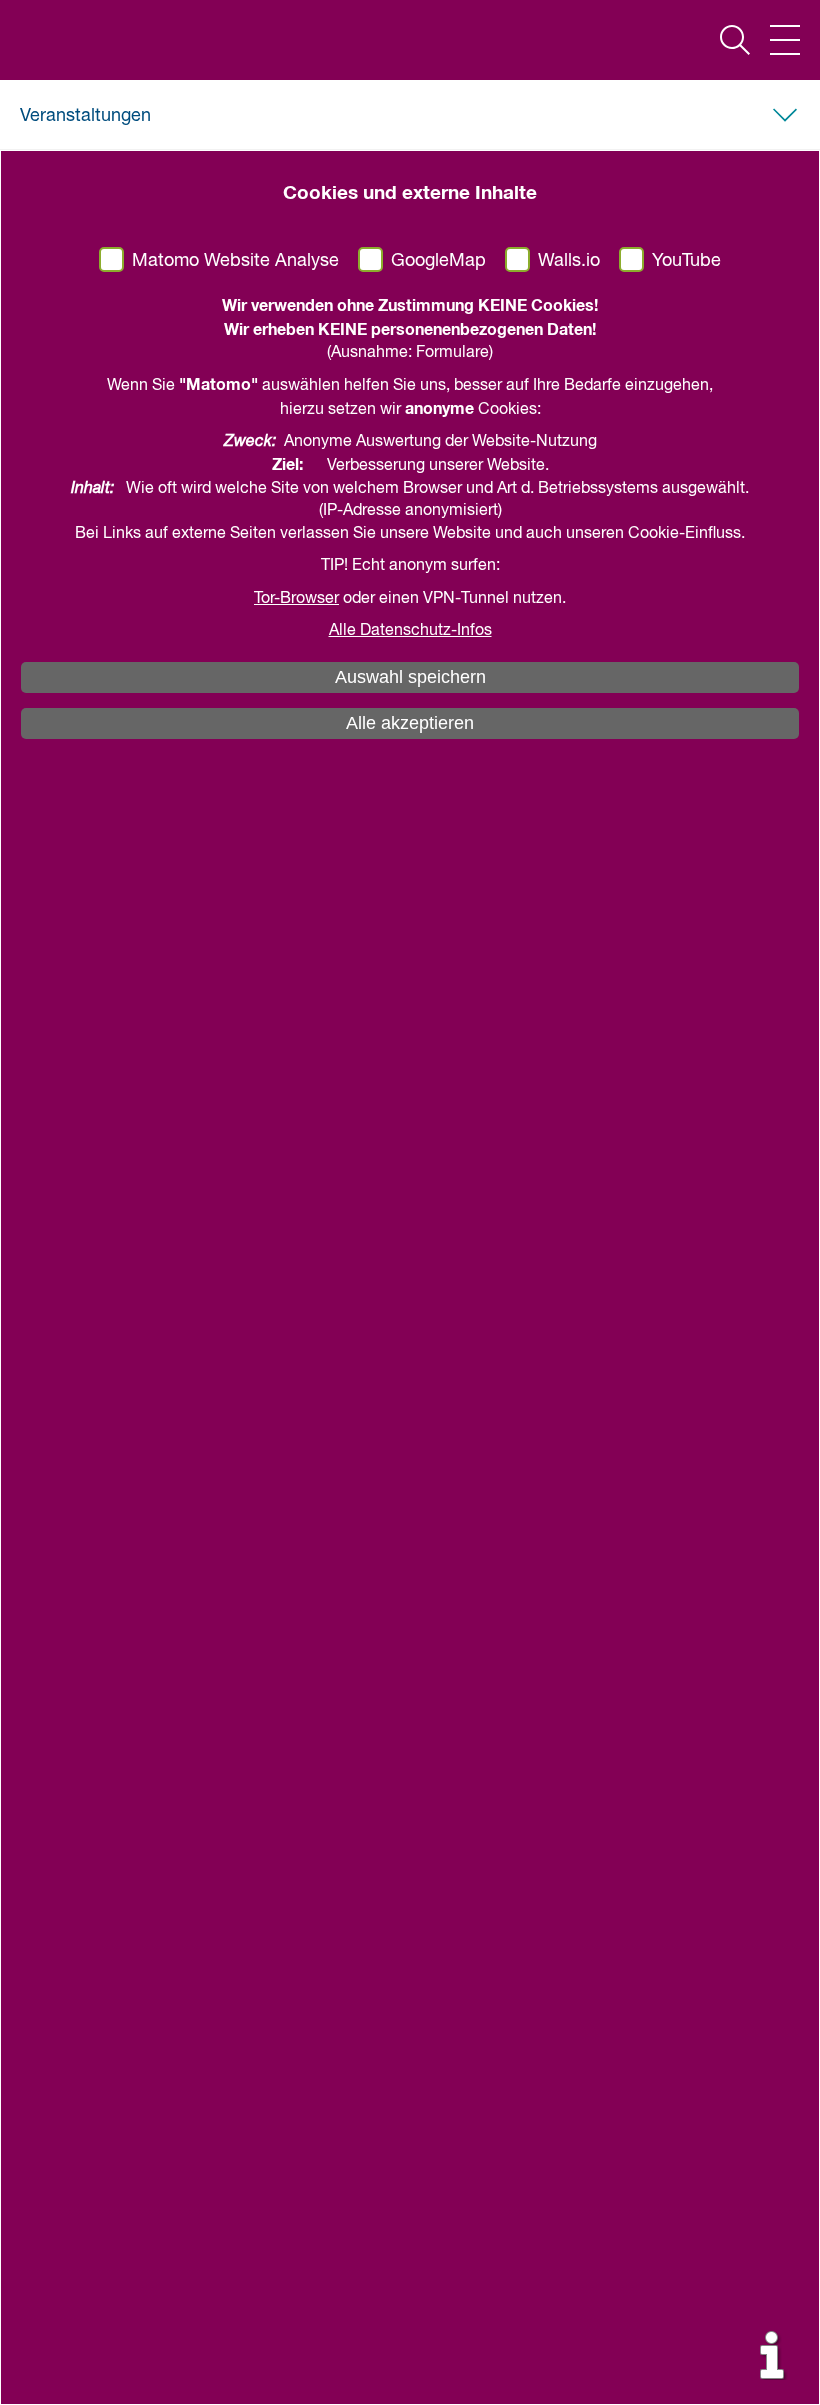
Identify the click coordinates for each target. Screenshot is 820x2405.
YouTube (686, 261)
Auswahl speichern (410, 677)
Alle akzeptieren (410, 723)
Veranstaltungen (85, 116)
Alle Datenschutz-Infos (410, 631)
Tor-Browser (296, 599)
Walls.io (569, 261)
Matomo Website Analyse (235, 261)
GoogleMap (438, 261)
